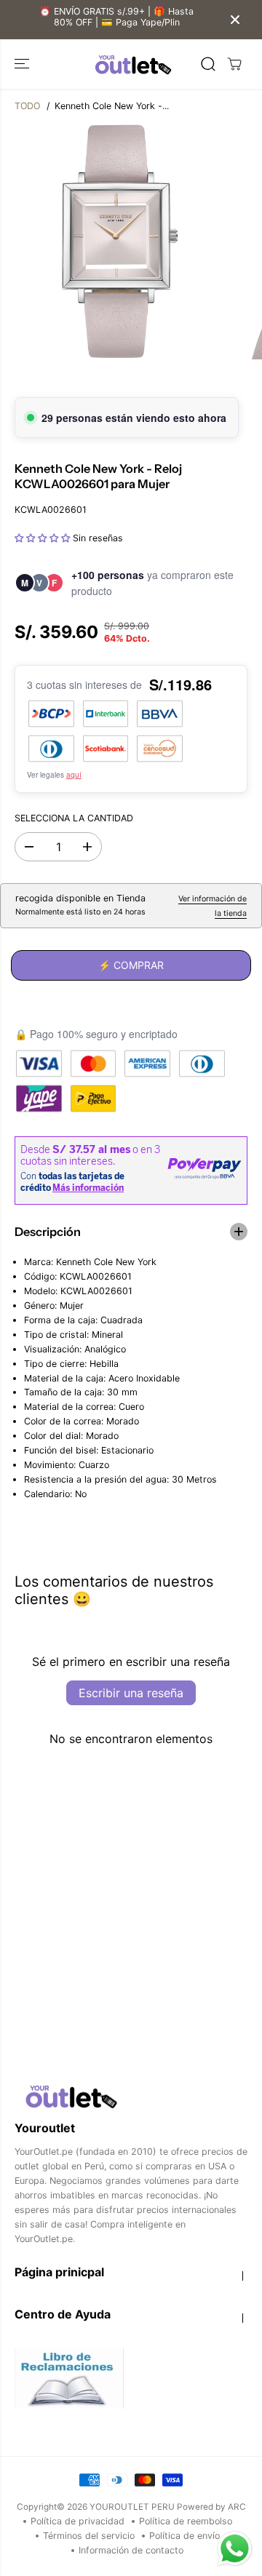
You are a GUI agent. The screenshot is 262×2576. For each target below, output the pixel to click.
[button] (23, 64)
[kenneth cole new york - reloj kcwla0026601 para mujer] (118, 242)
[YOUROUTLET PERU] (131, 64)
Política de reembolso (186, 2521)
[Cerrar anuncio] (235, 20)
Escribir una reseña (131, 1693)
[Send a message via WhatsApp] (235, 2549)
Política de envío (184, 2536)
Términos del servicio (89, 2536)
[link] (131, 2096)
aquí (74, 775)
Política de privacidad (78, 2521)
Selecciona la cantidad (74, 818)
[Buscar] (208, 64)
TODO (27, 106)
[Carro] (234, 64)
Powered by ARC (211, 2507)
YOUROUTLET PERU (132, 2507)
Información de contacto (131, 2550)
